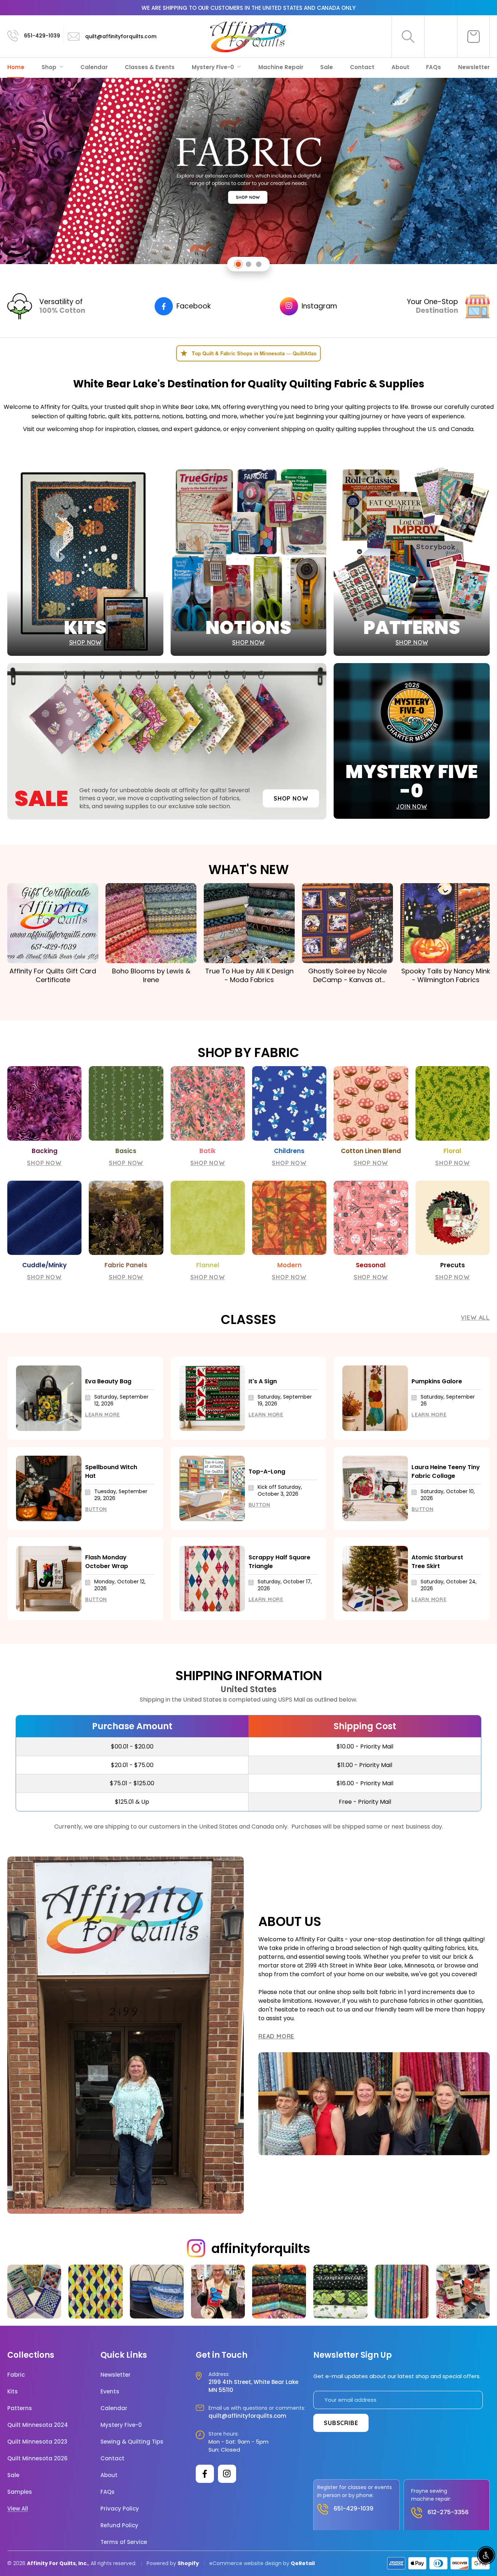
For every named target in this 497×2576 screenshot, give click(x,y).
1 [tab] (238, 264)
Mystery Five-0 (214, 67)
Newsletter (474, 67)
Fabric (16, 2375)
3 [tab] (259, 264)
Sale (327, 67)
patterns (147, 416)
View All (475, 1317)
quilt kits (120, 416)
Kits (13, 2392)
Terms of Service (124, 2542)
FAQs (434, 67)
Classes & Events (150, 67)
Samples (20, 2492)
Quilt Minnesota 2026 (37, 2459)
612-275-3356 (448, 2512)
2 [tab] (249, 264)
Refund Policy (119, 2525)
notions (172, 416)
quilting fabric (86, 416)
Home (16, 67)
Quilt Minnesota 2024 (38, 2425)
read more (276, 2036)
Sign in (441, 36)
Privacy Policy (120, 2509)
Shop (50, 67)
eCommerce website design (245, 2563)
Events (110, 2392)
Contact (362, 67)
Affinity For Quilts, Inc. (57, 2563)
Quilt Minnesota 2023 (37, 2442)
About (400, 67)
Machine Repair (281, 67)
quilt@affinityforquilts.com (121, 36)
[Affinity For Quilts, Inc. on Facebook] (205, 2474)
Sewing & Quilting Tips (132, 2442)
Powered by (162, 2563)
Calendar (94, 67)
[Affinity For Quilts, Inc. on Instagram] (227, 2474)
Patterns (20, 2408)
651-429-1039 (42, 36)
